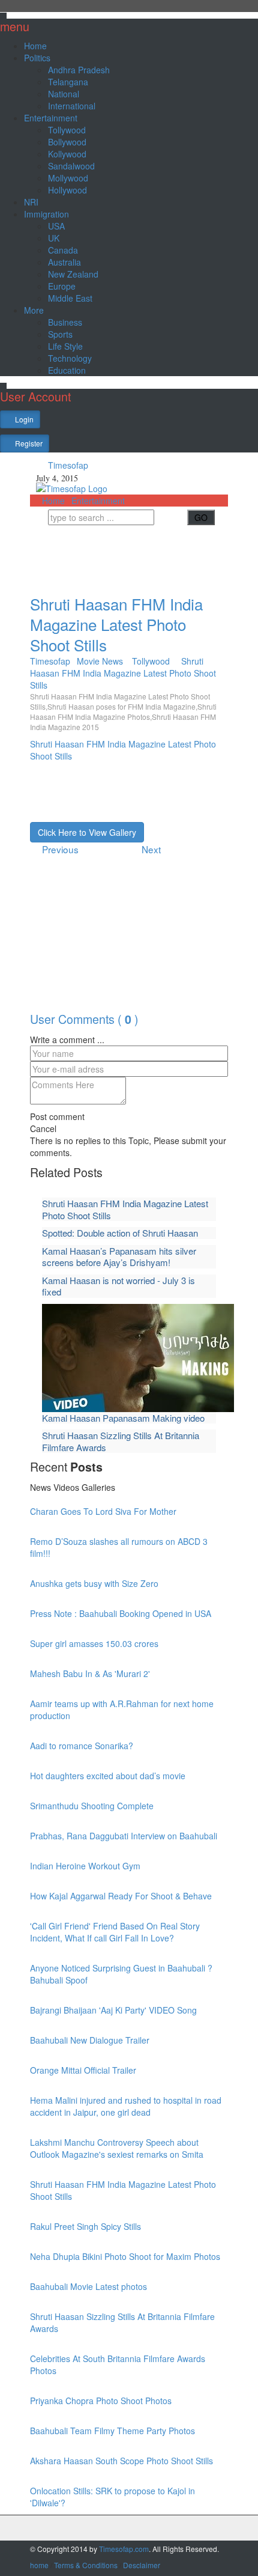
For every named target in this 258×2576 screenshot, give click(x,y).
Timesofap (67, 465)
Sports (60, 334)
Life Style (65, 346)
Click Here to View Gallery (87, 832)
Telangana (68, 82)
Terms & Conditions (86, 2565)
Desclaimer (142, 2565)
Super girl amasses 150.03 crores (94, 1643)
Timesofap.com (124, 2549)
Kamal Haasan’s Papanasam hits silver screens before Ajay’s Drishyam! (119, 1257)
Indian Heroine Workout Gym (85, 1866)
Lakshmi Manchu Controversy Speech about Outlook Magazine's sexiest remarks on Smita (117, 2148)
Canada (63, 250)
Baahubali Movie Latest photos (88, 2286)
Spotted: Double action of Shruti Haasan (120, 1233)
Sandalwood (71, 166)
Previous (61, 849)
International (72, 106)
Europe (62, 286)
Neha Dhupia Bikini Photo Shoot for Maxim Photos (125, 2256)
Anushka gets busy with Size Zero (94, 1583)
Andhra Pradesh (79, 70)
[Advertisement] (132, 555)
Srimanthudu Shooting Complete (92, 1806)
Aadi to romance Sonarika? (82, 1746)
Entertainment (51, 118)
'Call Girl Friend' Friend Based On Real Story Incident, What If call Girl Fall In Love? (115, 1932)
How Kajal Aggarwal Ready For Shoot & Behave (121, 1896)
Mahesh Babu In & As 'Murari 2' (90, 1673)
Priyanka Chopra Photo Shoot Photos (101, 2401)
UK (54, 238)
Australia (64, 262)
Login (23, 419)
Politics (37, 58)
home (39, 2565)
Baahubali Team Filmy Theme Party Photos (112, 2431)
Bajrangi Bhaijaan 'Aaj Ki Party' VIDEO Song (113, 2010)
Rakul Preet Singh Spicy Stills (85, 2226)
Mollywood (68, 178)
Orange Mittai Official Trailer (83, 2070)
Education (67, 370)
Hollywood (67, 190)
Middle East (70, 298)
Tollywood (67, 130)
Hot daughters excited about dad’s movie (108, 1776)
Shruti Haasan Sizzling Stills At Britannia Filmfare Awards (121, 1441)
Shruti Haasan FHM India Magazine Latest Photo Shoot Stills (116, 624)
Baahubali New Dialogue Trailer (90, 2040)
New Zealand (73, 274)
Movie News (100, 661)
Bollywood (67, 142)
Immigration (46, 214)
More (34, 310)
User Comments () (84, 1019)
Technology (70, 358)
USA (56, 226)
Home (35, 46)
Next (150, 849)
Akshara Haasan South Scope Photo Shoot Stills (121, 2461)
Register (28, 443)
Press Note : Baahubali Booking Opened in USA (121, 1613)
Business (65, 322)
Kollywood (67, 154)
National (64, 94)
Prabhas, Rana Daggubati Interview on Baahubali (124, 1836)
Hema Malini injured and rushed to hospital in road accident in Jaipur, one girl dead (126, 2106)
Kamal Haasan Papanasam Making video (123, 1418)
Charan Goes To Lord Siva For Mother (103, 1511)
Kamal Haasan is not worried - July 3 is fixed (118, 1286)
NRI (31, 202)
